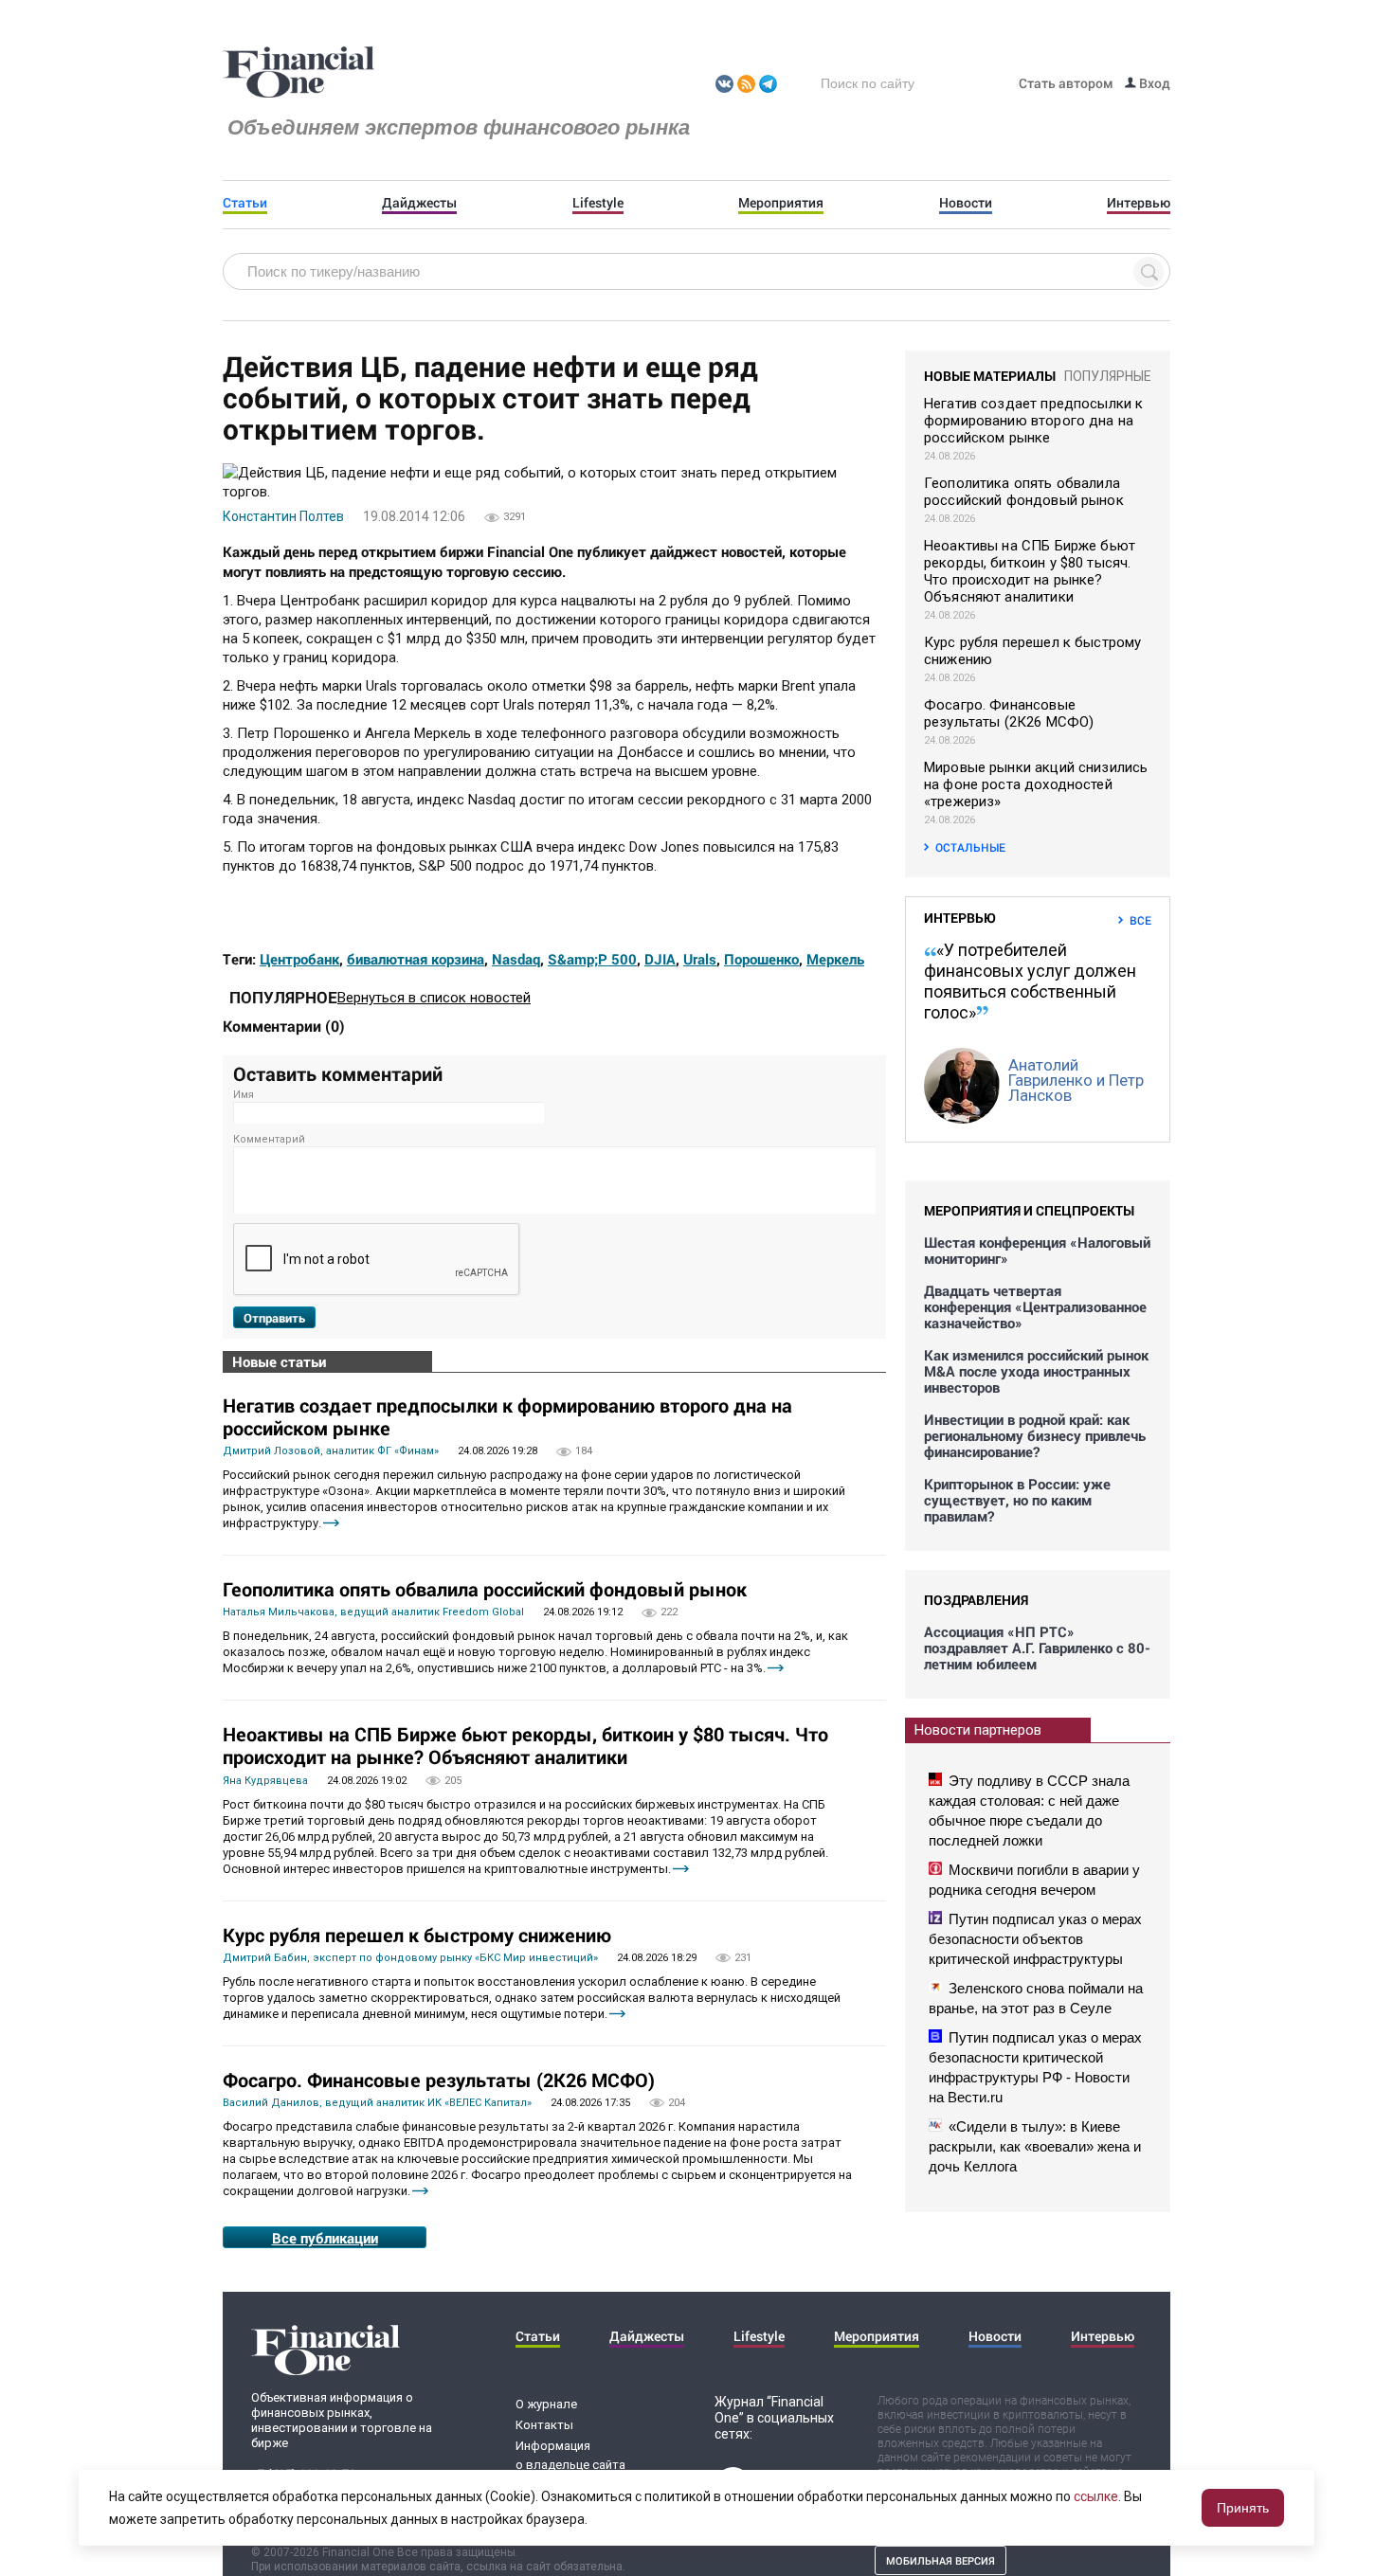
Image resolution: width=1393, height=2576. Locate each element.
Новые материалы (990, 376)
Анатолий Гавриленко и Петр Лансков (1076, 1080)
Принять (1243, 2508)
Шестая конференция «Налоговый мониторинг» (1037, 1251)
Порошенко (761, 959)
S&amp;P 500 (592, 959)
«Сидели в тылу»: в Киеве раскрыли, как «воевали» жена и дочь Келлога (1035, 2146)
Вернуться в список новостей (434, 998)
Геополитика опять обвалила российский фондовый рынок (485, 1589)
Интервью (1139, 203)
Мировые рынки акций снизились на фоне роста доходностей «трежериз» (1036, 784)
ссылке (1096, 2496)
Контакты (544, 2425)
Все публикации (325, 2238)
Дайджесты (419, 203)
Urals (700, 959)
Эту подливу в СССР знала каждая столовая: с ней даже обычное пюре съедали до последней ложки (1029, 1810)
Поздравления (976, 1600)
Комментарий (269, 1139)
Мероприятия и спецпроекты (1029, 1210)
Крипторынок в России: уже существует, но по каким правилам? (1017, 1500)
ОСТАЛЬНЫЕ (970, 847)
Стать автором (1066, 83)
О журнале (546, 2404)
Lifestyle (598, 203)
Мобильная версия (941, 2560)
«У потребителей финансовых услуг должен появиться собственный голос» (1030, 981)
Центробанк (299, 959)
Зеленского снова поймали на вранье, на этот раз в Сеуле (1036, 1998)
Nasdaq (516, 959)
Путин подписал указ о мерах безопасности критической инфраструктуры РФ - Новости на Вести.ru (1035, 2067)
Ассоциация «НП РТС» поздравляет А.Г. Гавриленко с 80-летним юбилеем (1037, 1648)
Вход (1153, 83)
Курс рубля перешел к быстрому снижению (417, 1935)
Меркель (835, 959)
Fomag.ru (298, 73)
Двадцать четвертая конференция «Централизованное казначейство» (1035, 1307)
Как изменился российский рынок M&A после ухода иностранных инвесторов (1036, 1371)
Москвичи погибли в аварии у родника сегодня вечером (1034, 1880)
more (331, 1523)
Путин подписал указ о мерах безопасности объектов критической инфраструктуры (1035, 1939)
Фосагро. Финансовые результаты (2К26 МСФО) (439, 2080)
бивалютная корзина (416, 959)
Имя (244, 1095)
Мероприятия (781, 203)
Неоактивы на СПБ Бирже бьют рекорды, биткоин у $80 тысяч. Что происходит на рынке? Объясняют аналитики (525, 1745)
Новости (966, 203)
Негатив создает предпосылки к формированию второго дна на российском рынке (507, 1416)
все (1140, 920)
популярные (1108, 376)
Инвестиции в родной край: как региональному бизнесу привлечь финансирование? (1035, 1436)
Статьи (245, 203)
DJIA (660, 959)
